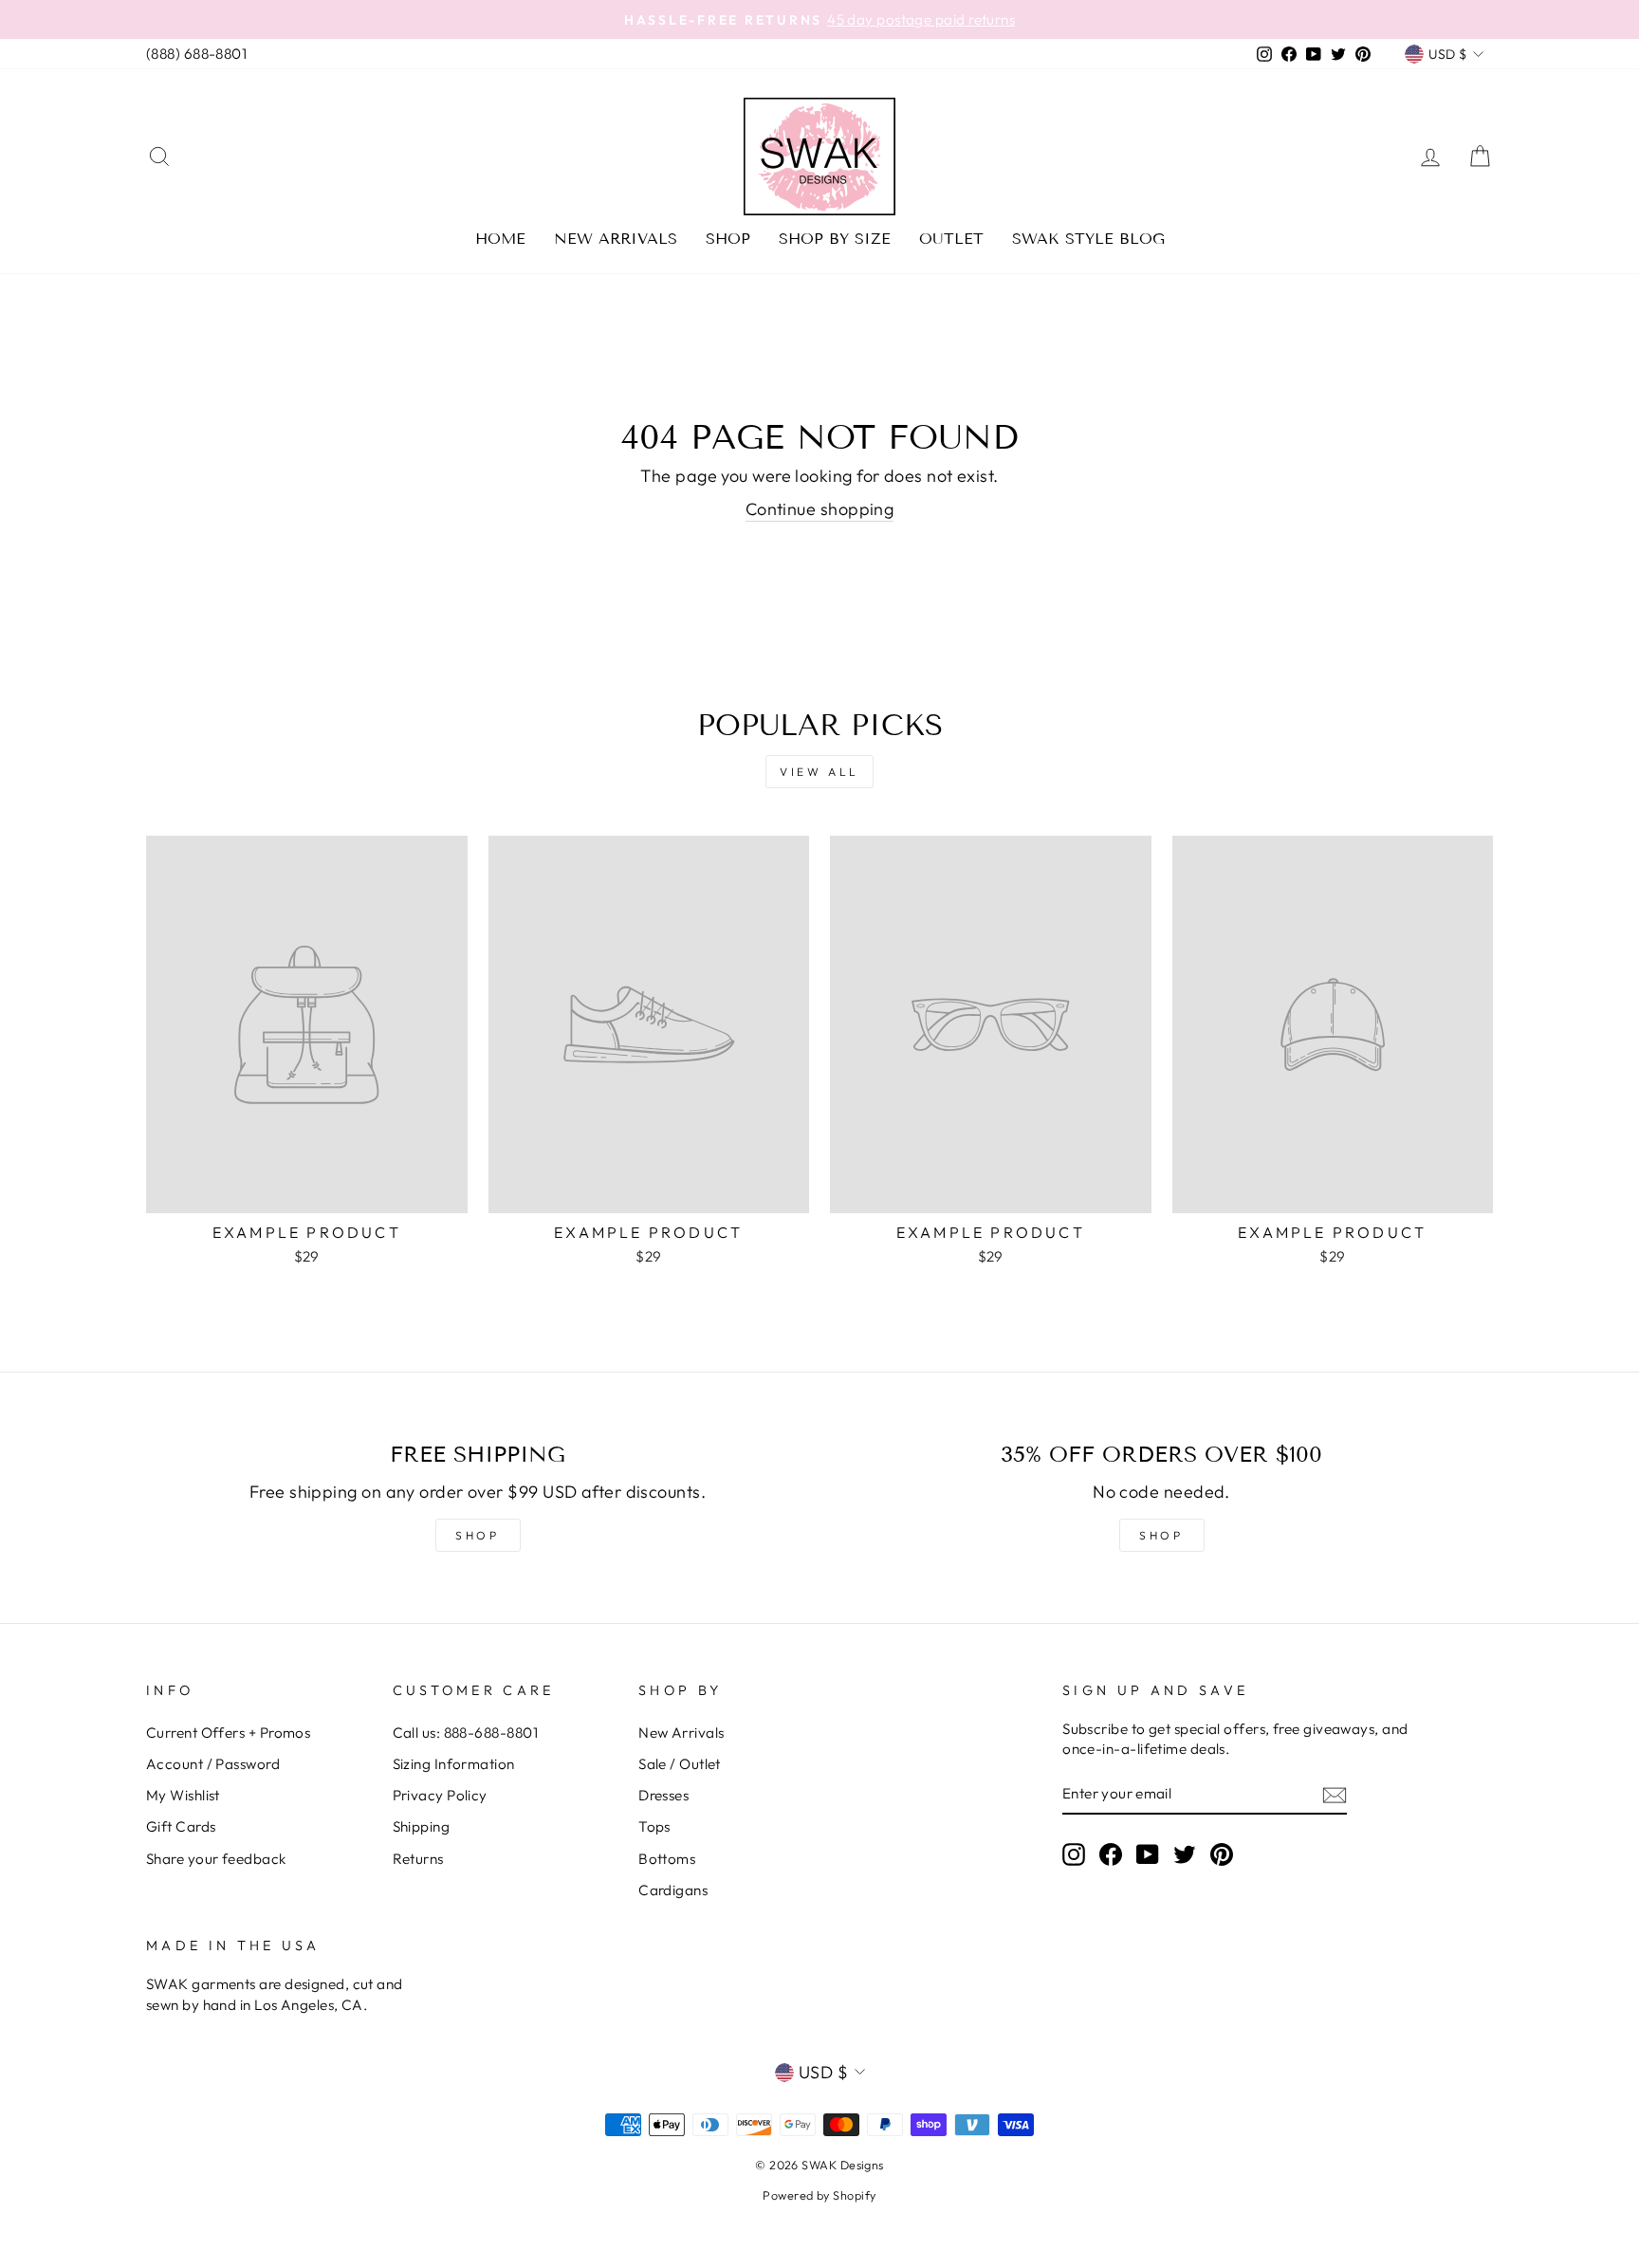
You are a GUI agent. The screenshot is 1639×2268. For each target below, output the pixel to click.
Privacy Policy (440, 1795)
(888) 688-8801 (196, 54)
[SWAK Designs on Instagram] (1074, 1854)
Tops (654, 1826)
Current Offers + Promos (228, 1733)
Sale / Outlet (680, 1764)
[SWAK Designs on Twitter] (1185, 1854)
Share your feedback (216, 1859)
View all (819, 772)
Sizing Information (454, 1764)
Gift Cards (181, 1826)
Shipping (422, 1826)
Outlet (951, 239)
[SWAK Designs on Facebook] (1111, 1854)
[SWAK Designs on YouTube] (1148, 1854)
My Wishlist (183, 1795)
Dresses (663, 1795)
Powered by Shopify (819, 2195)
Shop (728, 239)
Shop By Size (835, 239)
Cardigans (673, 1890)
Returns (418, 1859)
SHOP (477, 1535)
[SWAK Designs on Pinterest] (1222, 1854)
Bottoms (667, 1859)
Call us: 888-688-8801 (465, 1733)
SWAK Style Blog (1088, 239)
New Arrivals (616, 239)
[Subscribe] (1335, 1794)
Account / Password (213, 1764)
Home (500, 239)
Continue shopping (820, 509)
